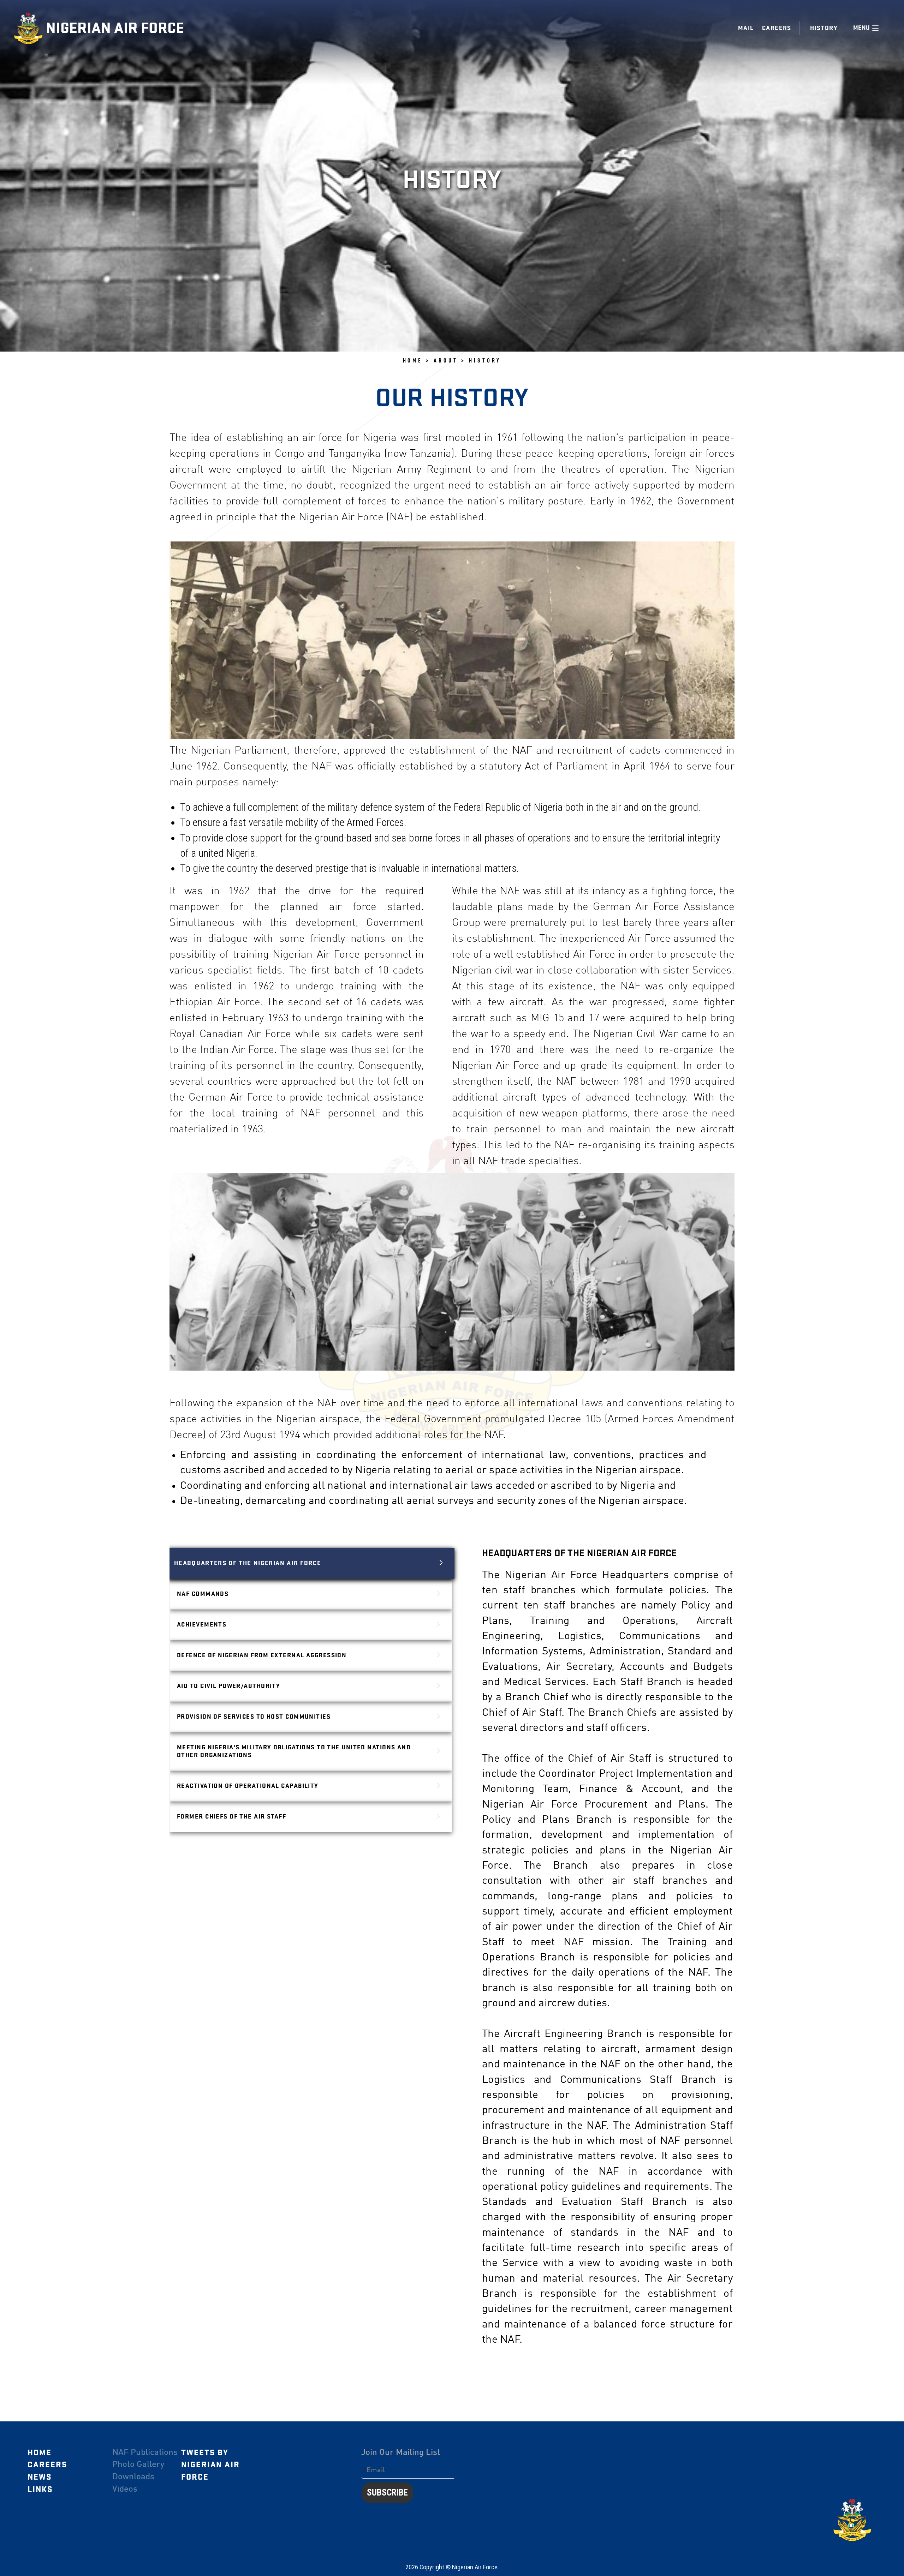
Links (40, 2490)
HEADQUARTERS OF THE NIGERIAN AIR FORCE (248, 1563)
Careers (777, 28)
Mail (746, 28)
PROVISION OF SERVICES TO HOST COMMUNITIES (254, 1717)
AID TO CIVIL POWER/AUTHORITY (228, 1686)
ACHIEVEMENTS (202, 1625)
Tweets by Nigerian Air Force (210, 2465)
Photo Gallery (138, 2465)
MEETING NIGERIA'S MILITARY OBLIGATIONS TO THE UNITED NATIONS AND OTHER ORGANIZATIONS (294, 1751)
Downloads (133, 2477)
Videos (125, 2490)
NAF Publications (145, 2453)
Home (40, 2453)
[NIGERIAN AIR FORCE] (30, 28)
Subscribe (387, 2493)
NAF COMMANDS (203, 1594)
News (40, 2477)
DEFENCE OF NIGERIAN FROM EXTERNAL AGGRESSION (262, 1655)
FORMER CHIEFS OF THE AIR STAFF (231, 1817)
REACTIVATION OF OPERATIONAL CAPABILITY (248, 1786)
